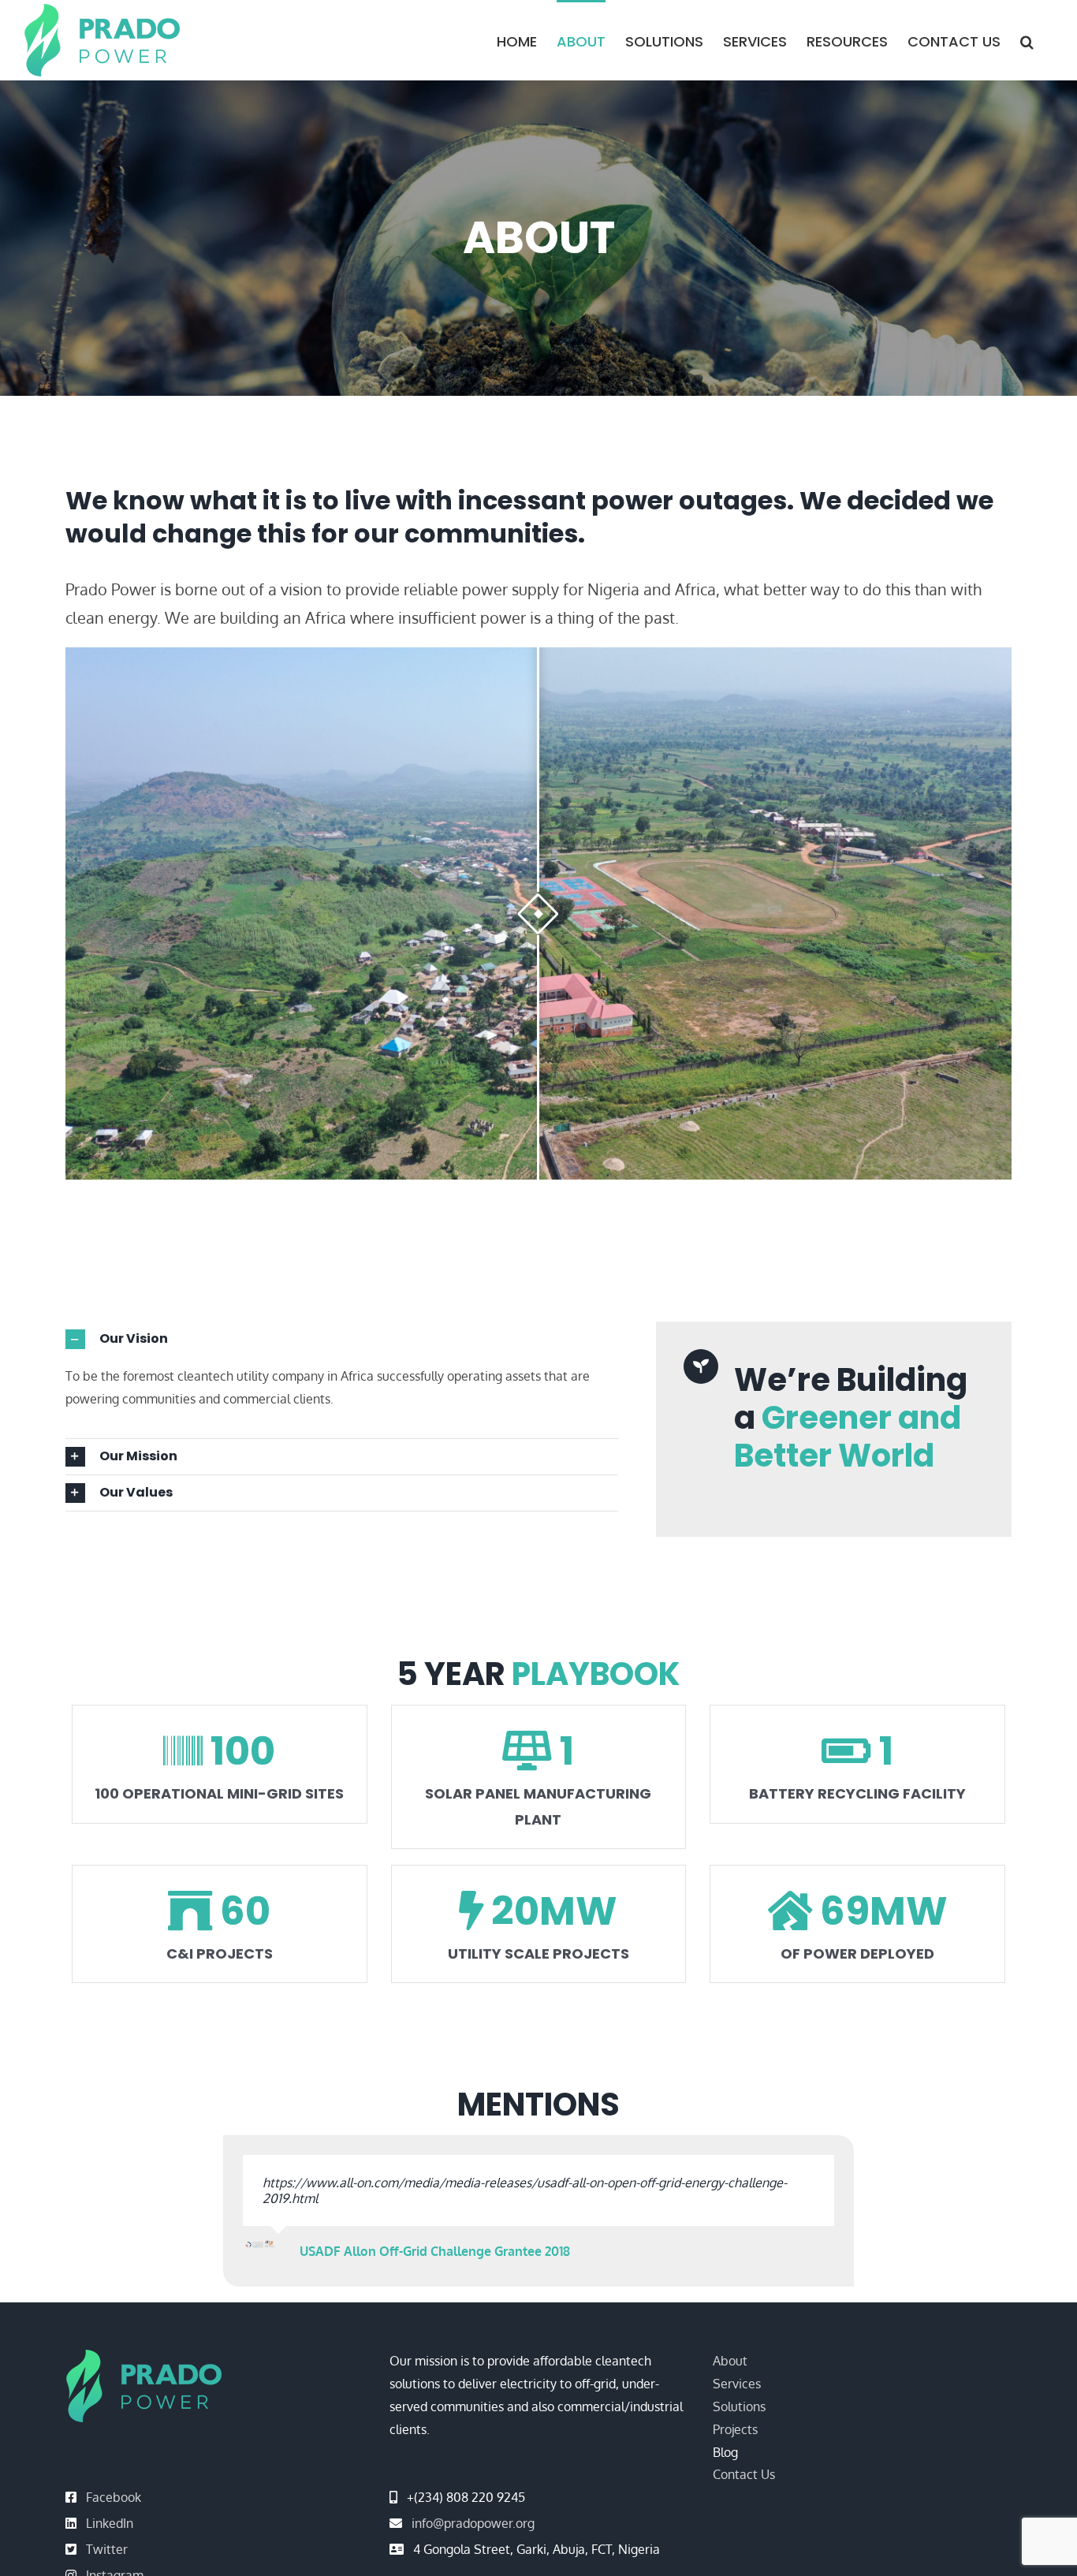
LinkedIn (110, 2507)
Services (737, 2368)
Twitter (107, 2533)
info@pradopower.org (473, 2507)
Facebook (114, 2481)
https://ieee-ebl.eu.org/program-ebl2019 (378, 2183)
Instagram (115, 2559)
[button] (1027, 40)
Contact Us (744, 2459)
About (730, 2345)
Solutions (739, 2391)
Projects (735, 2414)
